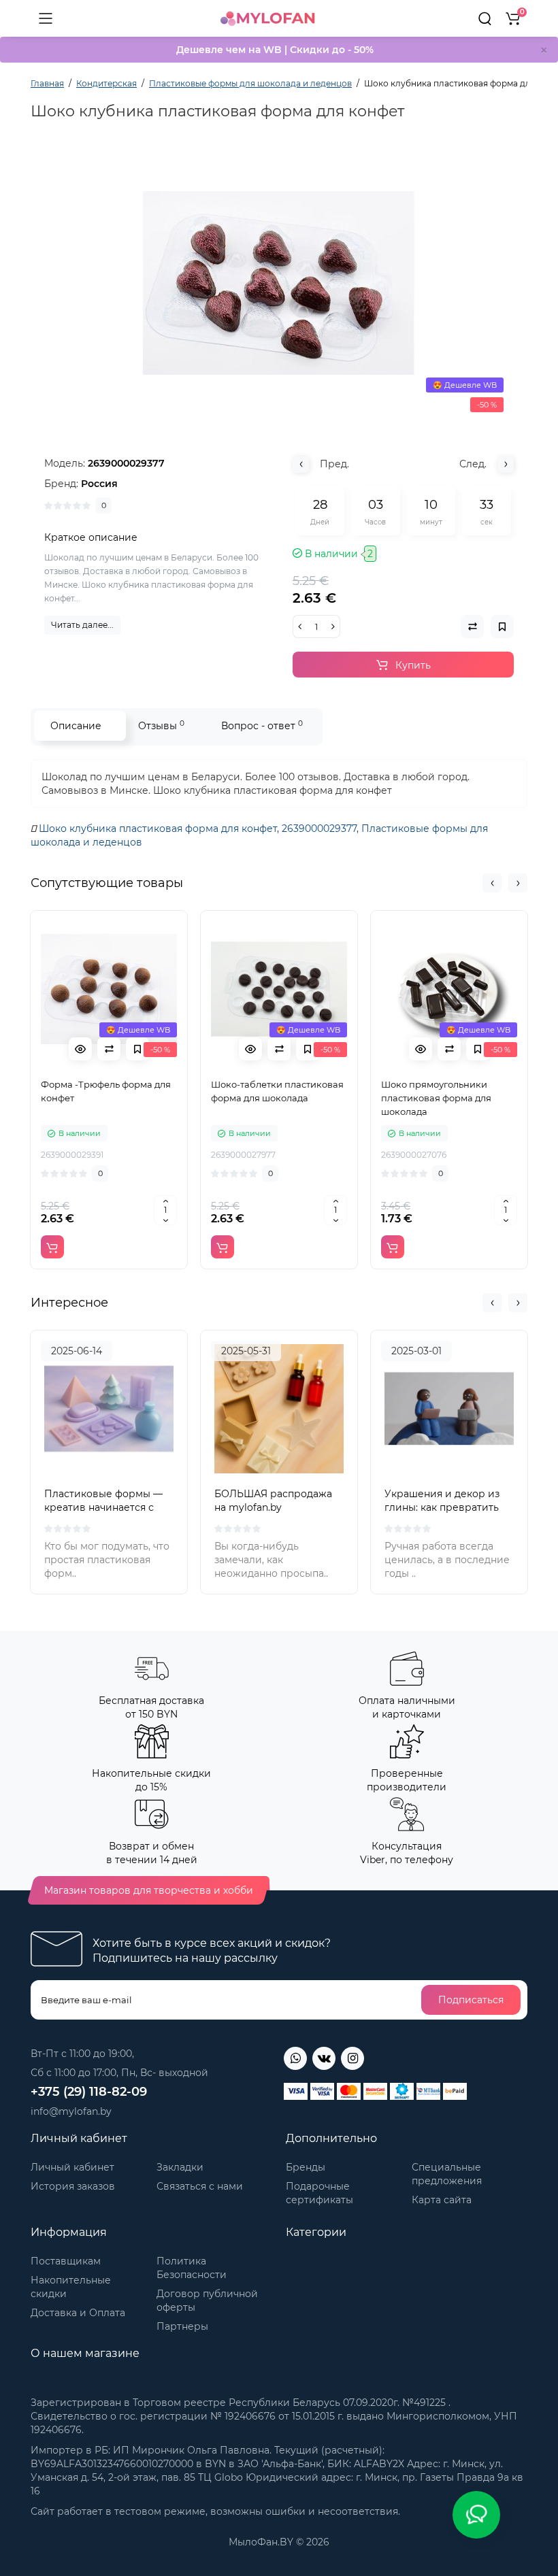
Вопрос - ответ (262, 725)
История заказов (73, 2186)
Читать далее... (82, 625)
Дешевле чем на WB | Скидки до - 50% (275, 50)
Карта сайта (442, 2200)
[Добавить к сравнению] (109, 1049)
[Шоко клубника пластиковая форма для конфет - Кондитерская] (279, 283)
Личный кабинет (72, 2167)
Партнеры (182, 2326)
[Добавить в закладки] (137, 1049)
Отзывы (161, 725)
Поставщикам (66, 2261)
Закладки (180, 2167)
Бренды (306, 2167)
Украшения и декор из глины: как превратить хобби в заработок (442, 1507)
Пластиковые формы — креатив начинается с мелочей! (103, 1507)
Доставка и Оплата (78, 2313)
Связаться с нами (200, 2186)
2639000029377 (319, 829)
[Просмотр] (80, 1049)
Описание (76, 726)
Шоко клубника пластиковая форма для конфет (158, 829)
